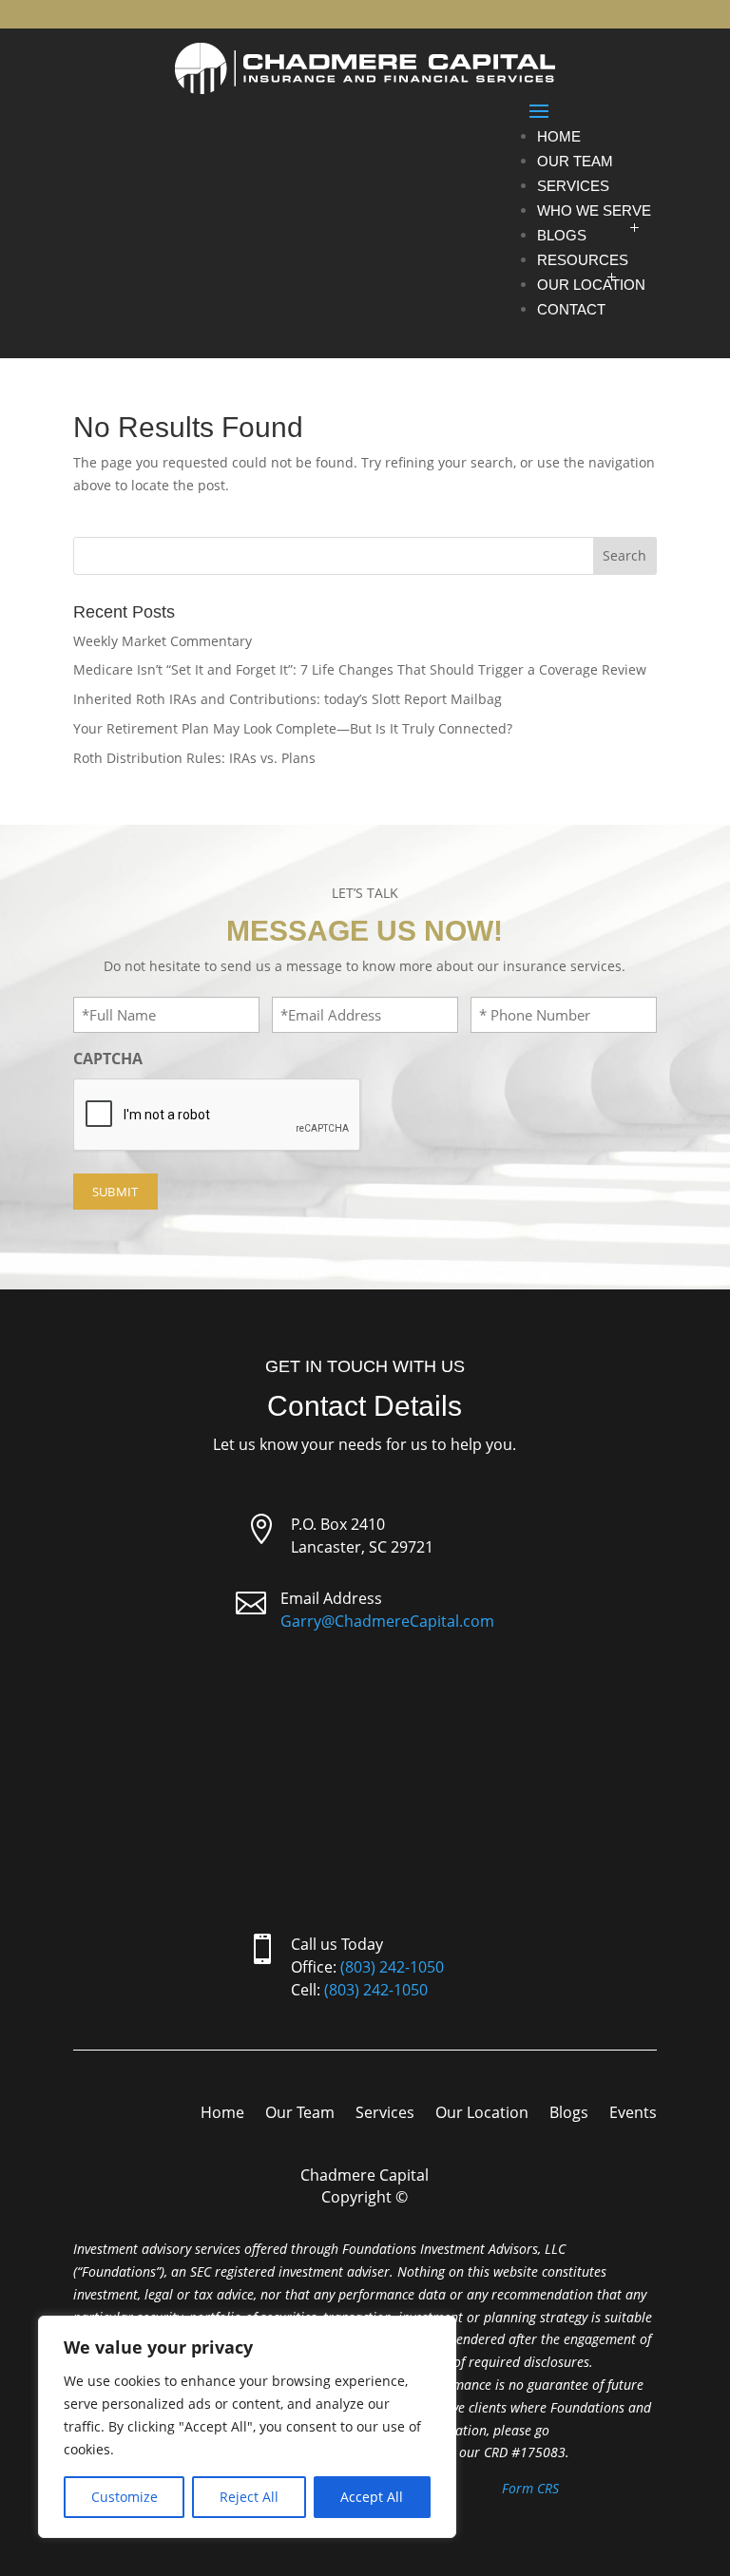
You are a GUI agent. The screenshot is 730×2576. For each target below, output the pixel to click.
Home (559, 136)
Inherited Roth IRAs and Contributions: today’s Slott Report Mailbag (288, 699)
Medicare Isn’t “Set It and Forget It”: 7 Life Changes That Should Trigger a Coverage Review (360, 669)
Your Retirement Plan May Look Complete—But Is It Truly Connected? (293, 728)
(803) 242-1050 (392, 1967)
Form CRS (530, 2488)
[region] (247, 2427)
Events (633, 2114)
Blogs (562, 235)
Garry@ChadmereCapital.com (387, 1621)
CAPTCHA (108, 1059)
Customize (125, 2497)
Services (573, 186)
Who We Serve (594, 210)
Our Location (591, 285)
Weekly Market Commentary (163, 641)
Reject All (249, 2497)
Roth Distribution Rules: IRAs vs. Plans (194, 758)
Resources (583, 260)
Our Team (575, 161)
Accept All (372, 2497)
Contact (571, 309)
